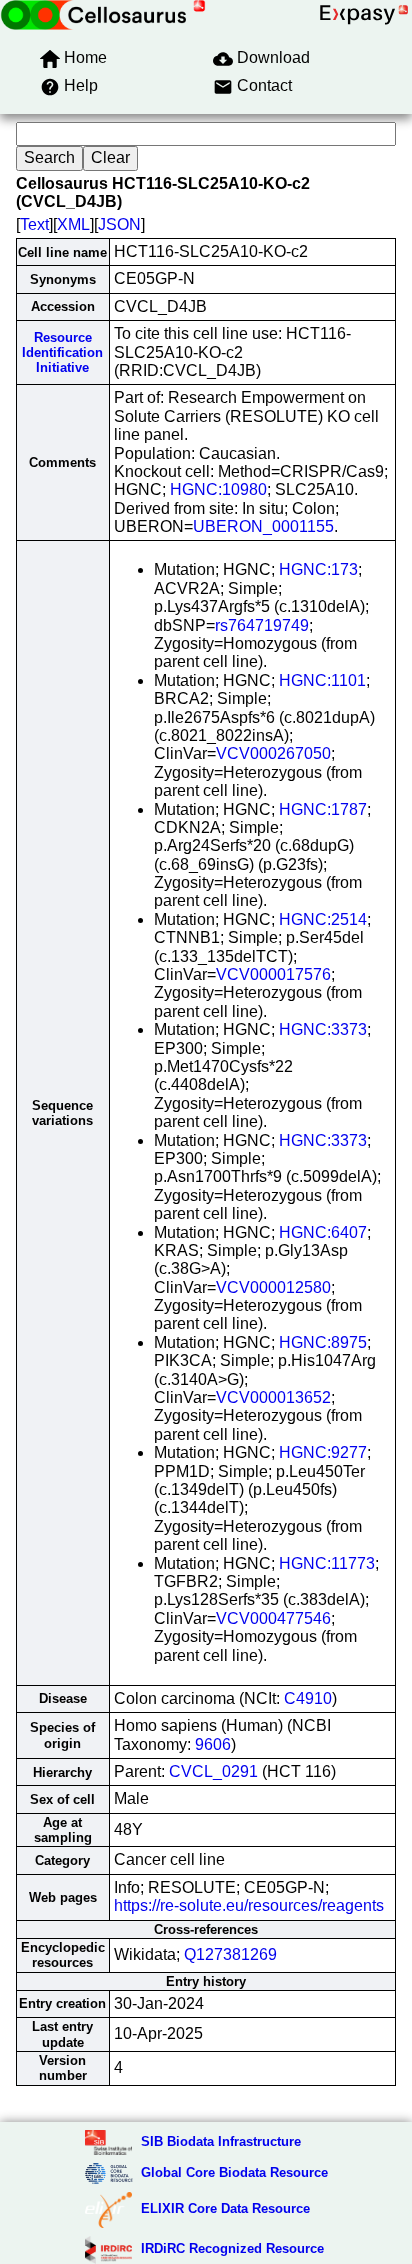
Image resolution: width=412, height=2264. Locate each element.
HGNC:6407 (323, 1232)
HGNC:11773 (327, 1563)
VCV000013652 (273, 1397)
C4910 (308, 1698)
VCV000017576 (273, 974)
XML (73, 224)
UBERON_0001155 (263, 526)
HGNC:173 (318, 569)
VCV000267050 (273, 753)
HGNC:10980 (218, 489)
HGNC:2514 (323, 919)
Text (34, 224)
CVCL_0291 (213, 1771)
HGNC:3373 (323, 1029)
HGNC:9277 (323, 1452)
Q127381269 (230, 1954)
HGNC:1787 (323, 809)
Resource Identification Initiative (62, 353)
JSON (119, 224)
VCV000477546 (273, 1618)
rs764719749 (262, 625)
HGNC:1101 (322, 680)
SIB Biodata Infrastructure (221, 2141)
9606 (213, 1744)
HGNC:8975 (323, 1342)
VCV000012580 (273, 1287)
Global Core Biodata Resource (234, 2172)
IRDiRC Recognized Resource (232, 2248)
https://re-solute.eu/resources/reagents (249, 1905)
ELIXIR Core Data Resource (225, 2208)
